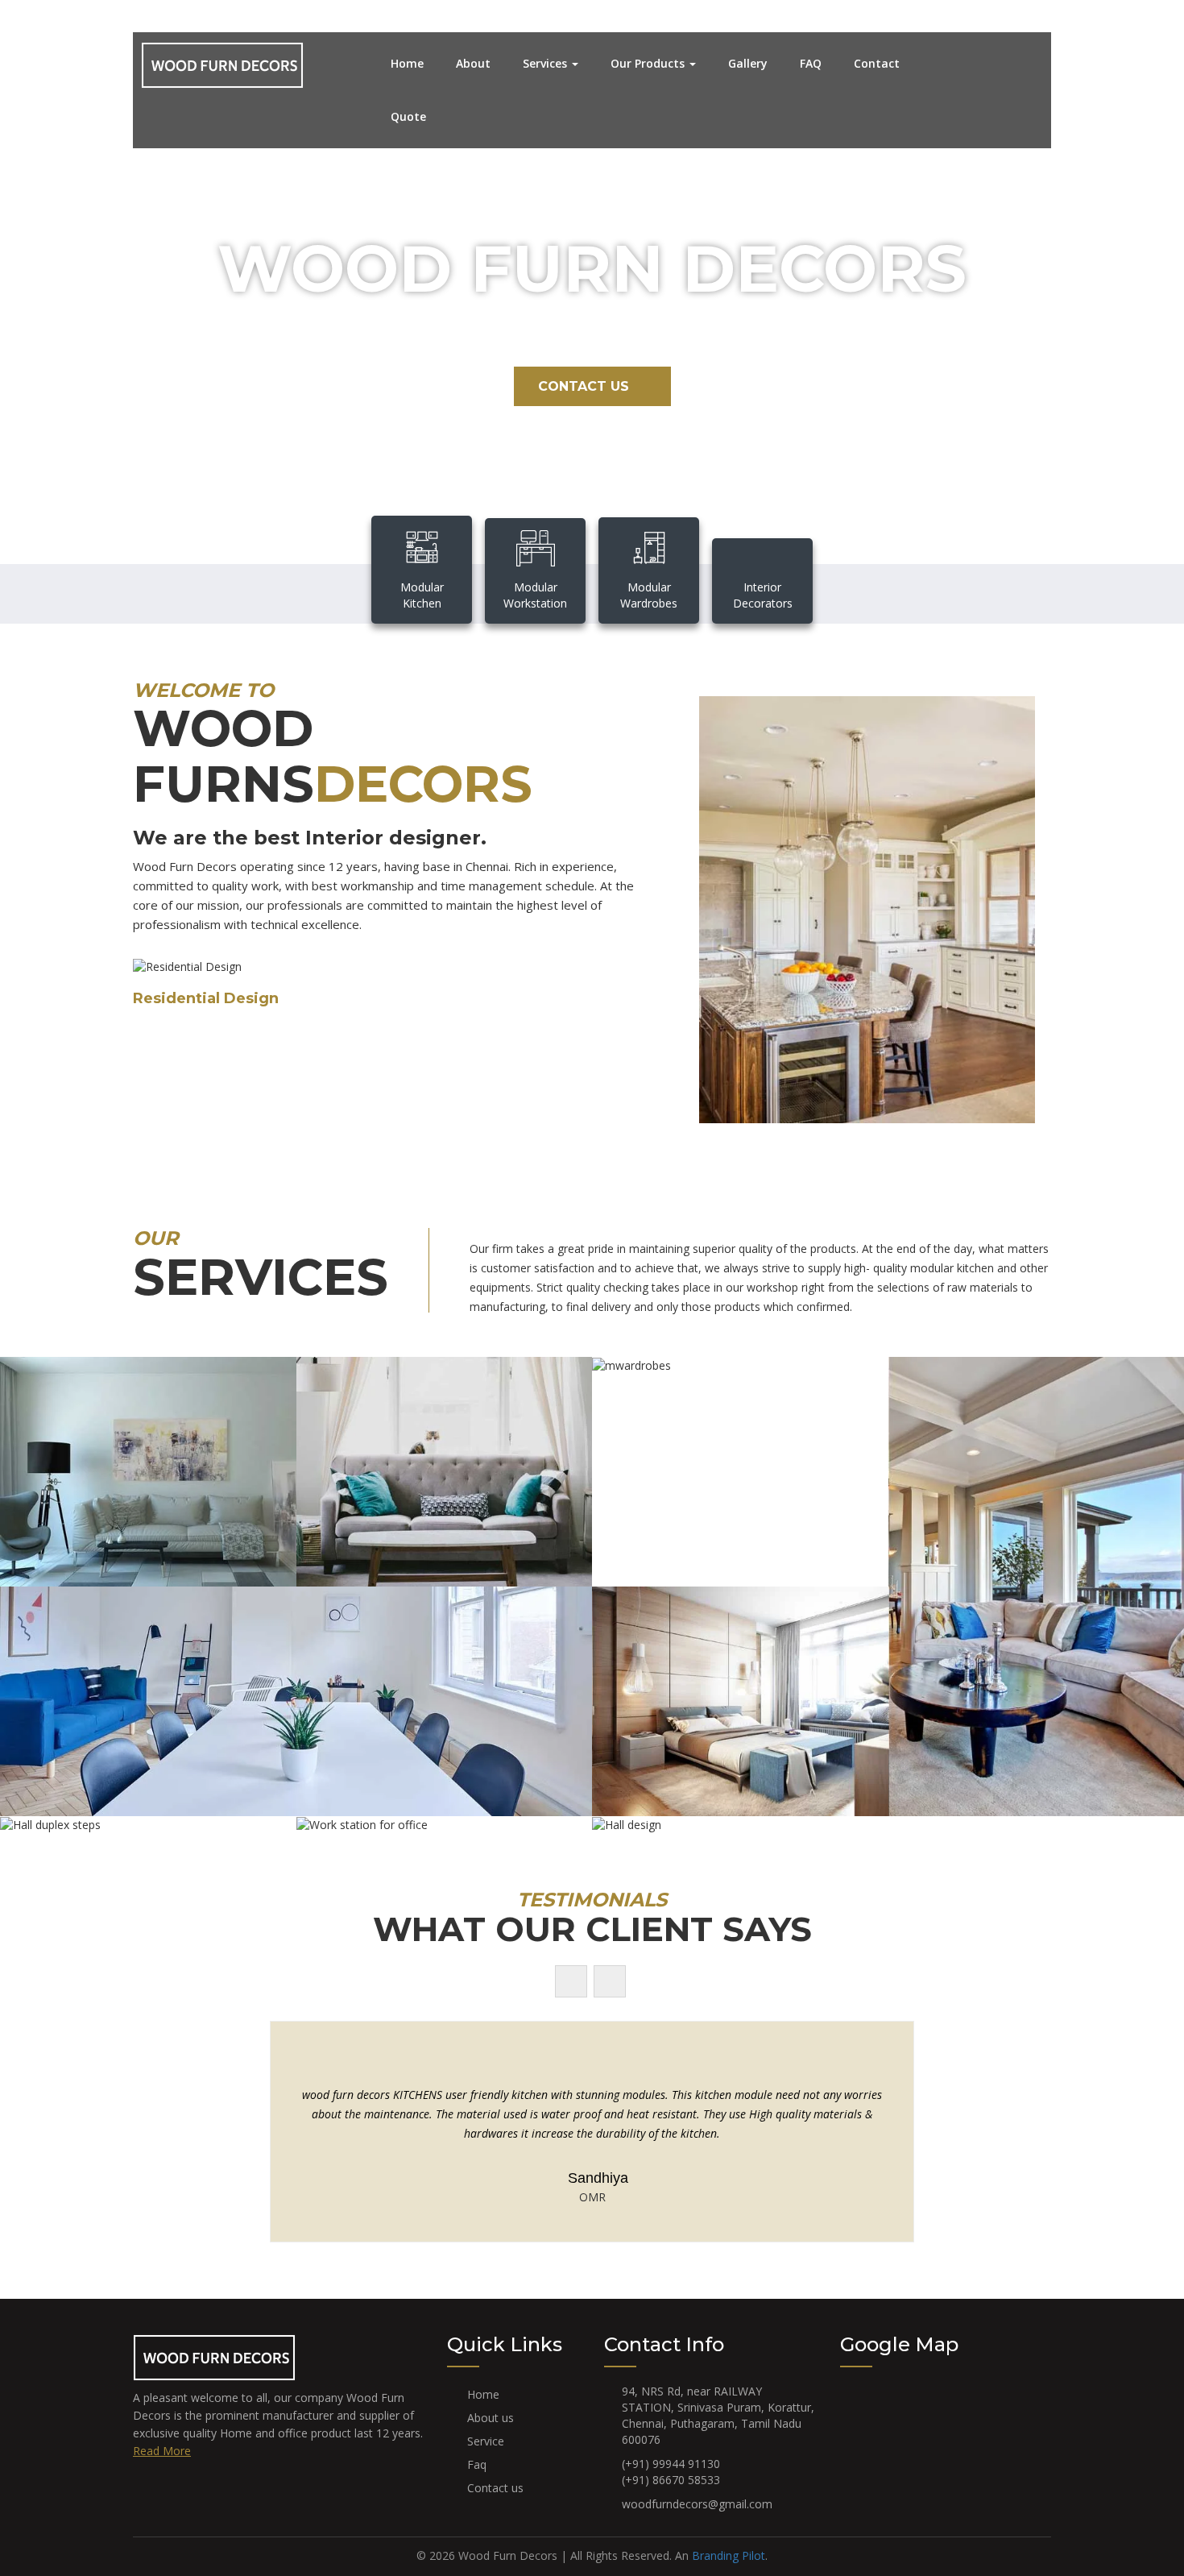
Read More (162, 2451)
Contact (877, 63)
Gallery (748, 63)
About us (491, 2418)
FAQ (811, 63)
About (473, 63)
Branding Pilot (729, 2555)
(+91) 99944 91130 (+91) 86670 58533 (671, 2472)
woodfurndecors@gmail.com (697, 2504)
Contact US (584, 386)
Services (546, 63)
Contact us (495, 2488)
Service (486, 2441)
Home (407, 63)
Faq (477, 2464)
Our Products (649, 63)
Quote (408, 116)
